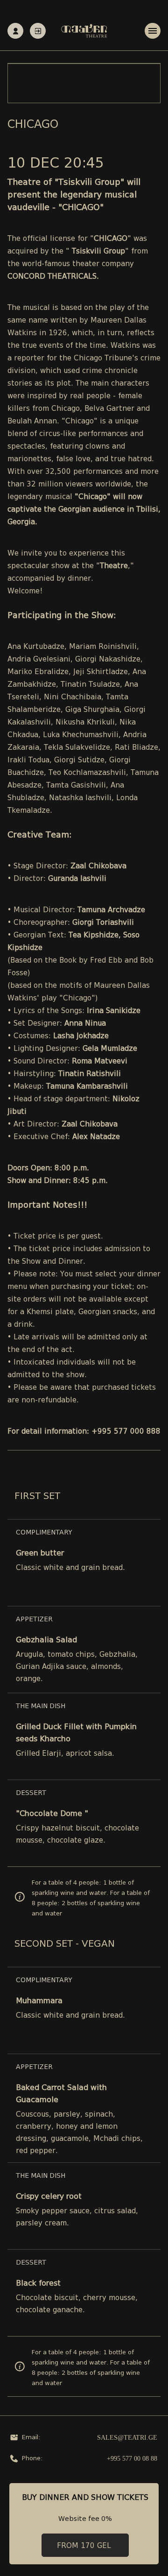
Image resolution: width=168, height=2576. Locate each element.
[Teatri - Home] (84, 31)
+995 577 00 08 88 (132, 2459)
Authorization (38, 31)
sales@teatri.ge (127, 2438)
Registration (15, 31)
